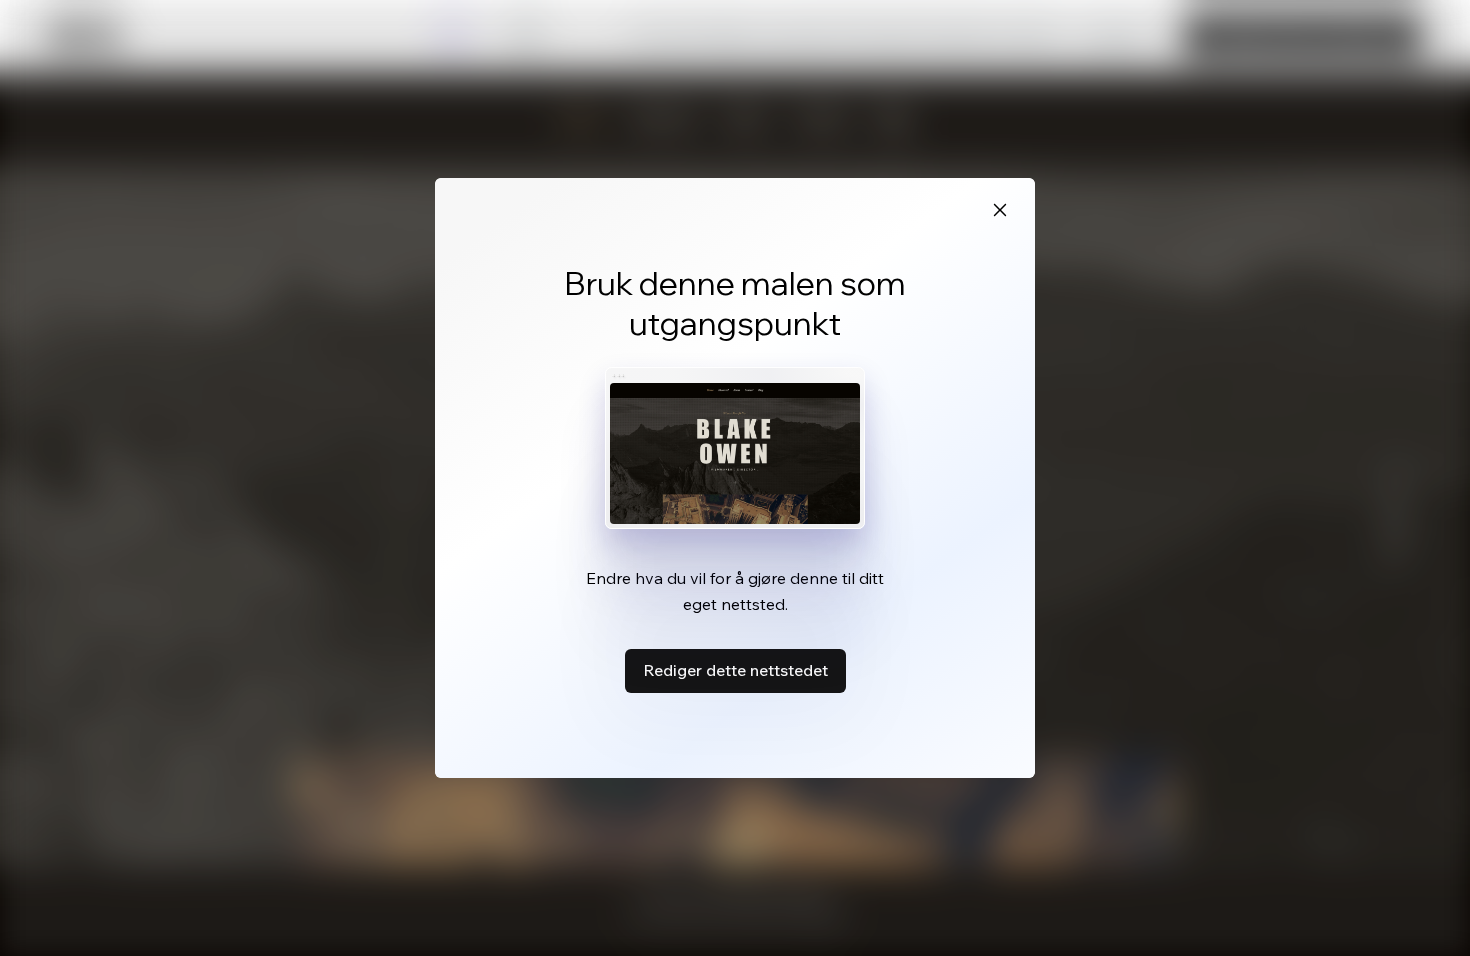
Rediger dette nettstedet (735, 670)
